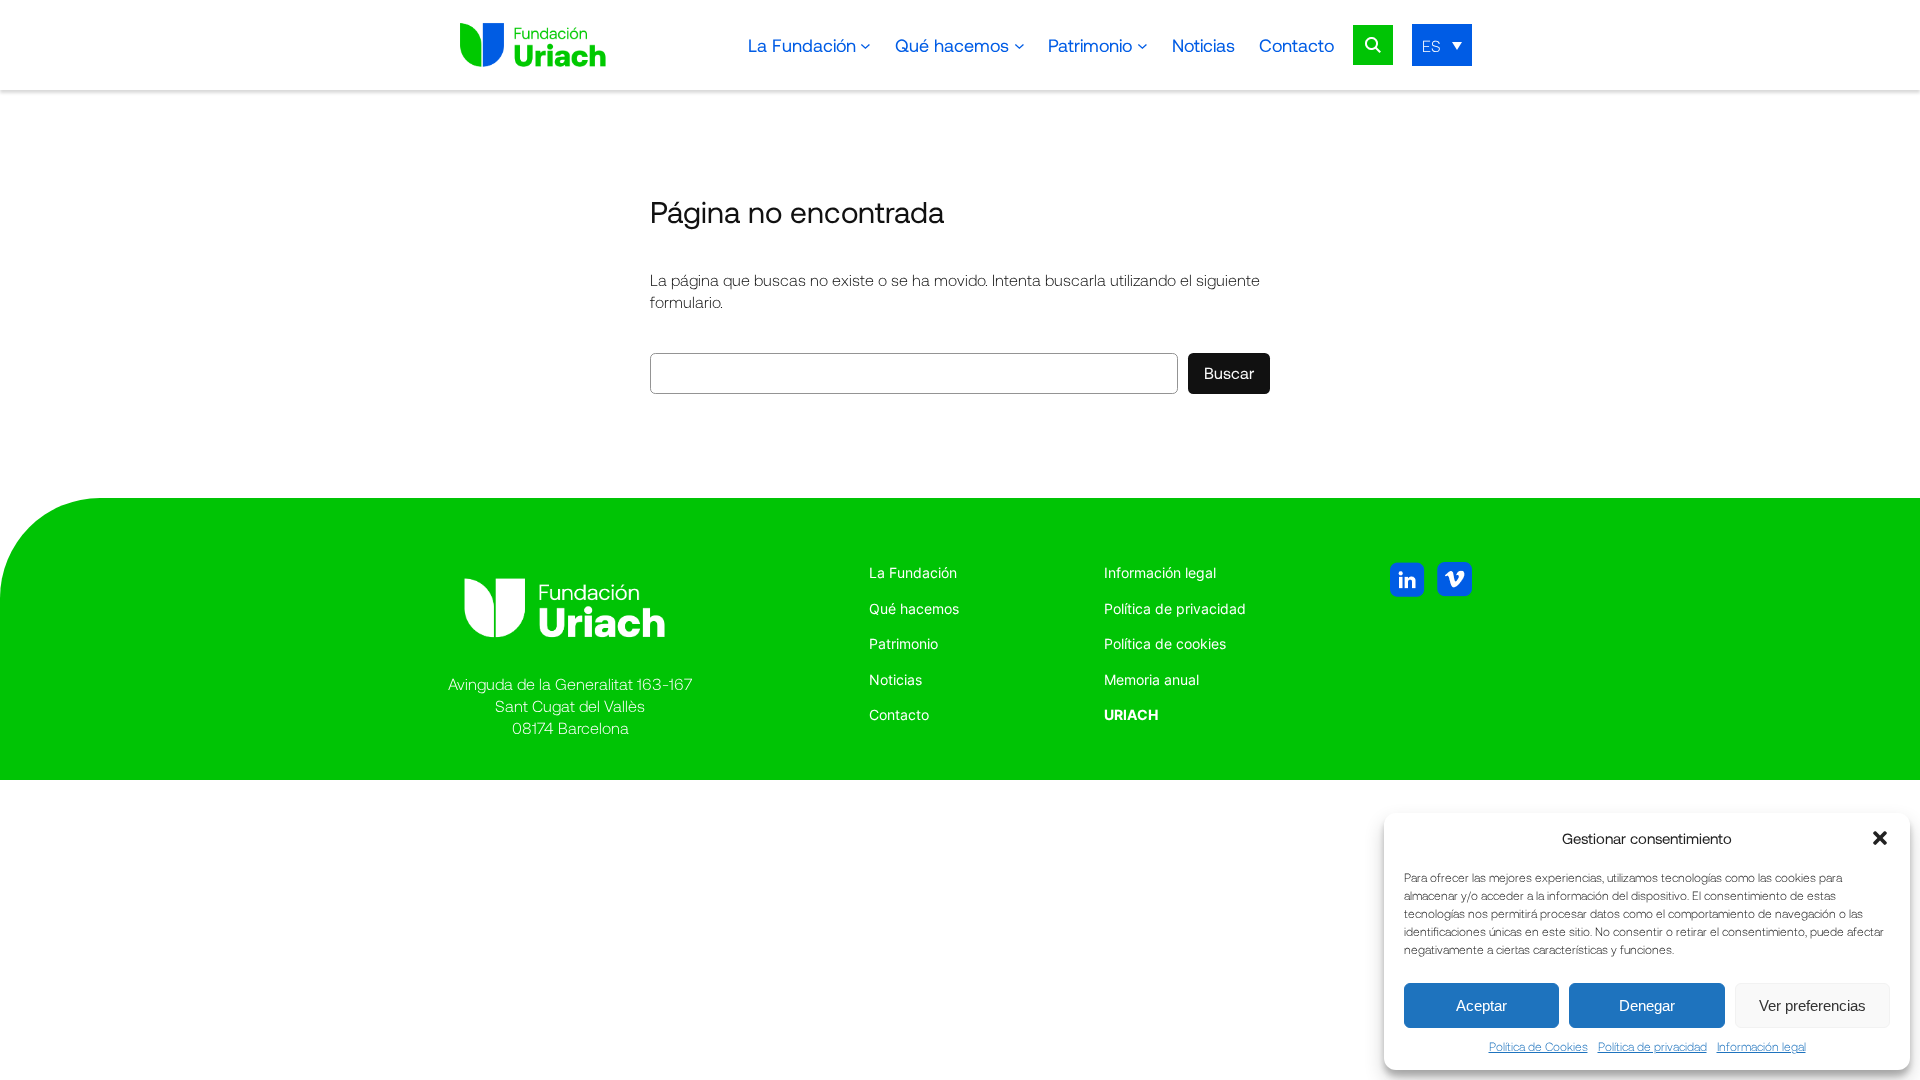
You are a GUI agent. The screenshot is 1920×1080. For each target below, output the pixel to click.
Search (1373, 45)
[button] (1880, 838)
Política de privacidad (1652, 1046)
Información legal (1761, 1046)
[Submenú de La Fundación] (865, 45)
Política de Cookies (1538, 1046)
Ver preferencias (1812, 1005)
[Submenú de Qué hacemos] (1019, 45)
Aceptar (1481, 1005)
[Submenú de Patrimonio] (1142, 45)
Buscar (1229, 372)
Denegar (1647, 1005)
